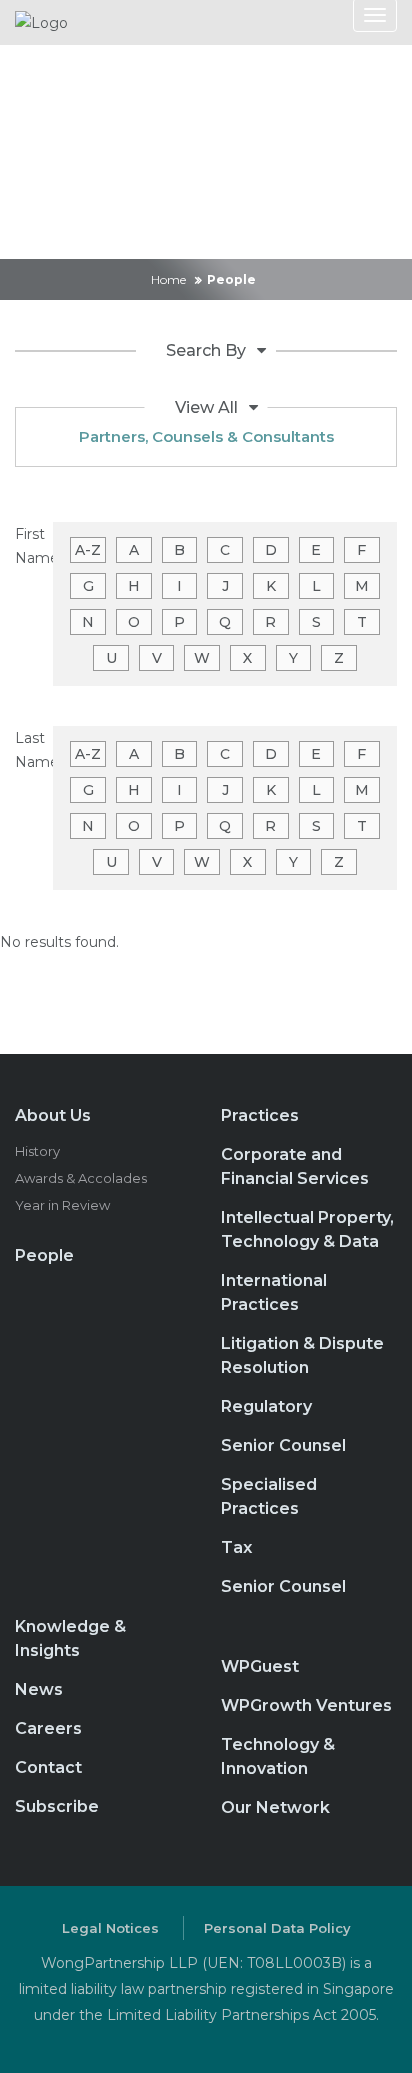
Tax (236, 1547)
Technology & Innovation (278, 1756)
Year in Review (62, 1205)
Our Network (275, 1807)
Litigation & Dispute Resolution (302, 1355)
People (44, 1255)
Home (168, 279)
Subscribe (57, 1806)
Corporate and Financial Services (295, 1166)
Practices (260, 1115)
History (37, 1151)
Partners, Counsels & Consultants (206, 436)
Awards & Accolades (81, 1178)
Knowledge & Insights (70, 1638)
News (39, 1689)
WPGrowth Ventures (306, 1705)
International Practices (274, 1292)
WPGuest (260, 1666)
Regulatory (266, 1406)
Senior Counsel (283, 1445)
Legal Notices (110, 1928)
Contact (48, 1767)
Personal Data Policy (277, 1928)
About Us (53, 1115)
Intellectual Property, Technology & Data (307, 1229)
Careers (48, 1728)
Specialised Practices (269, 1496)
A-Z (88, 550)
